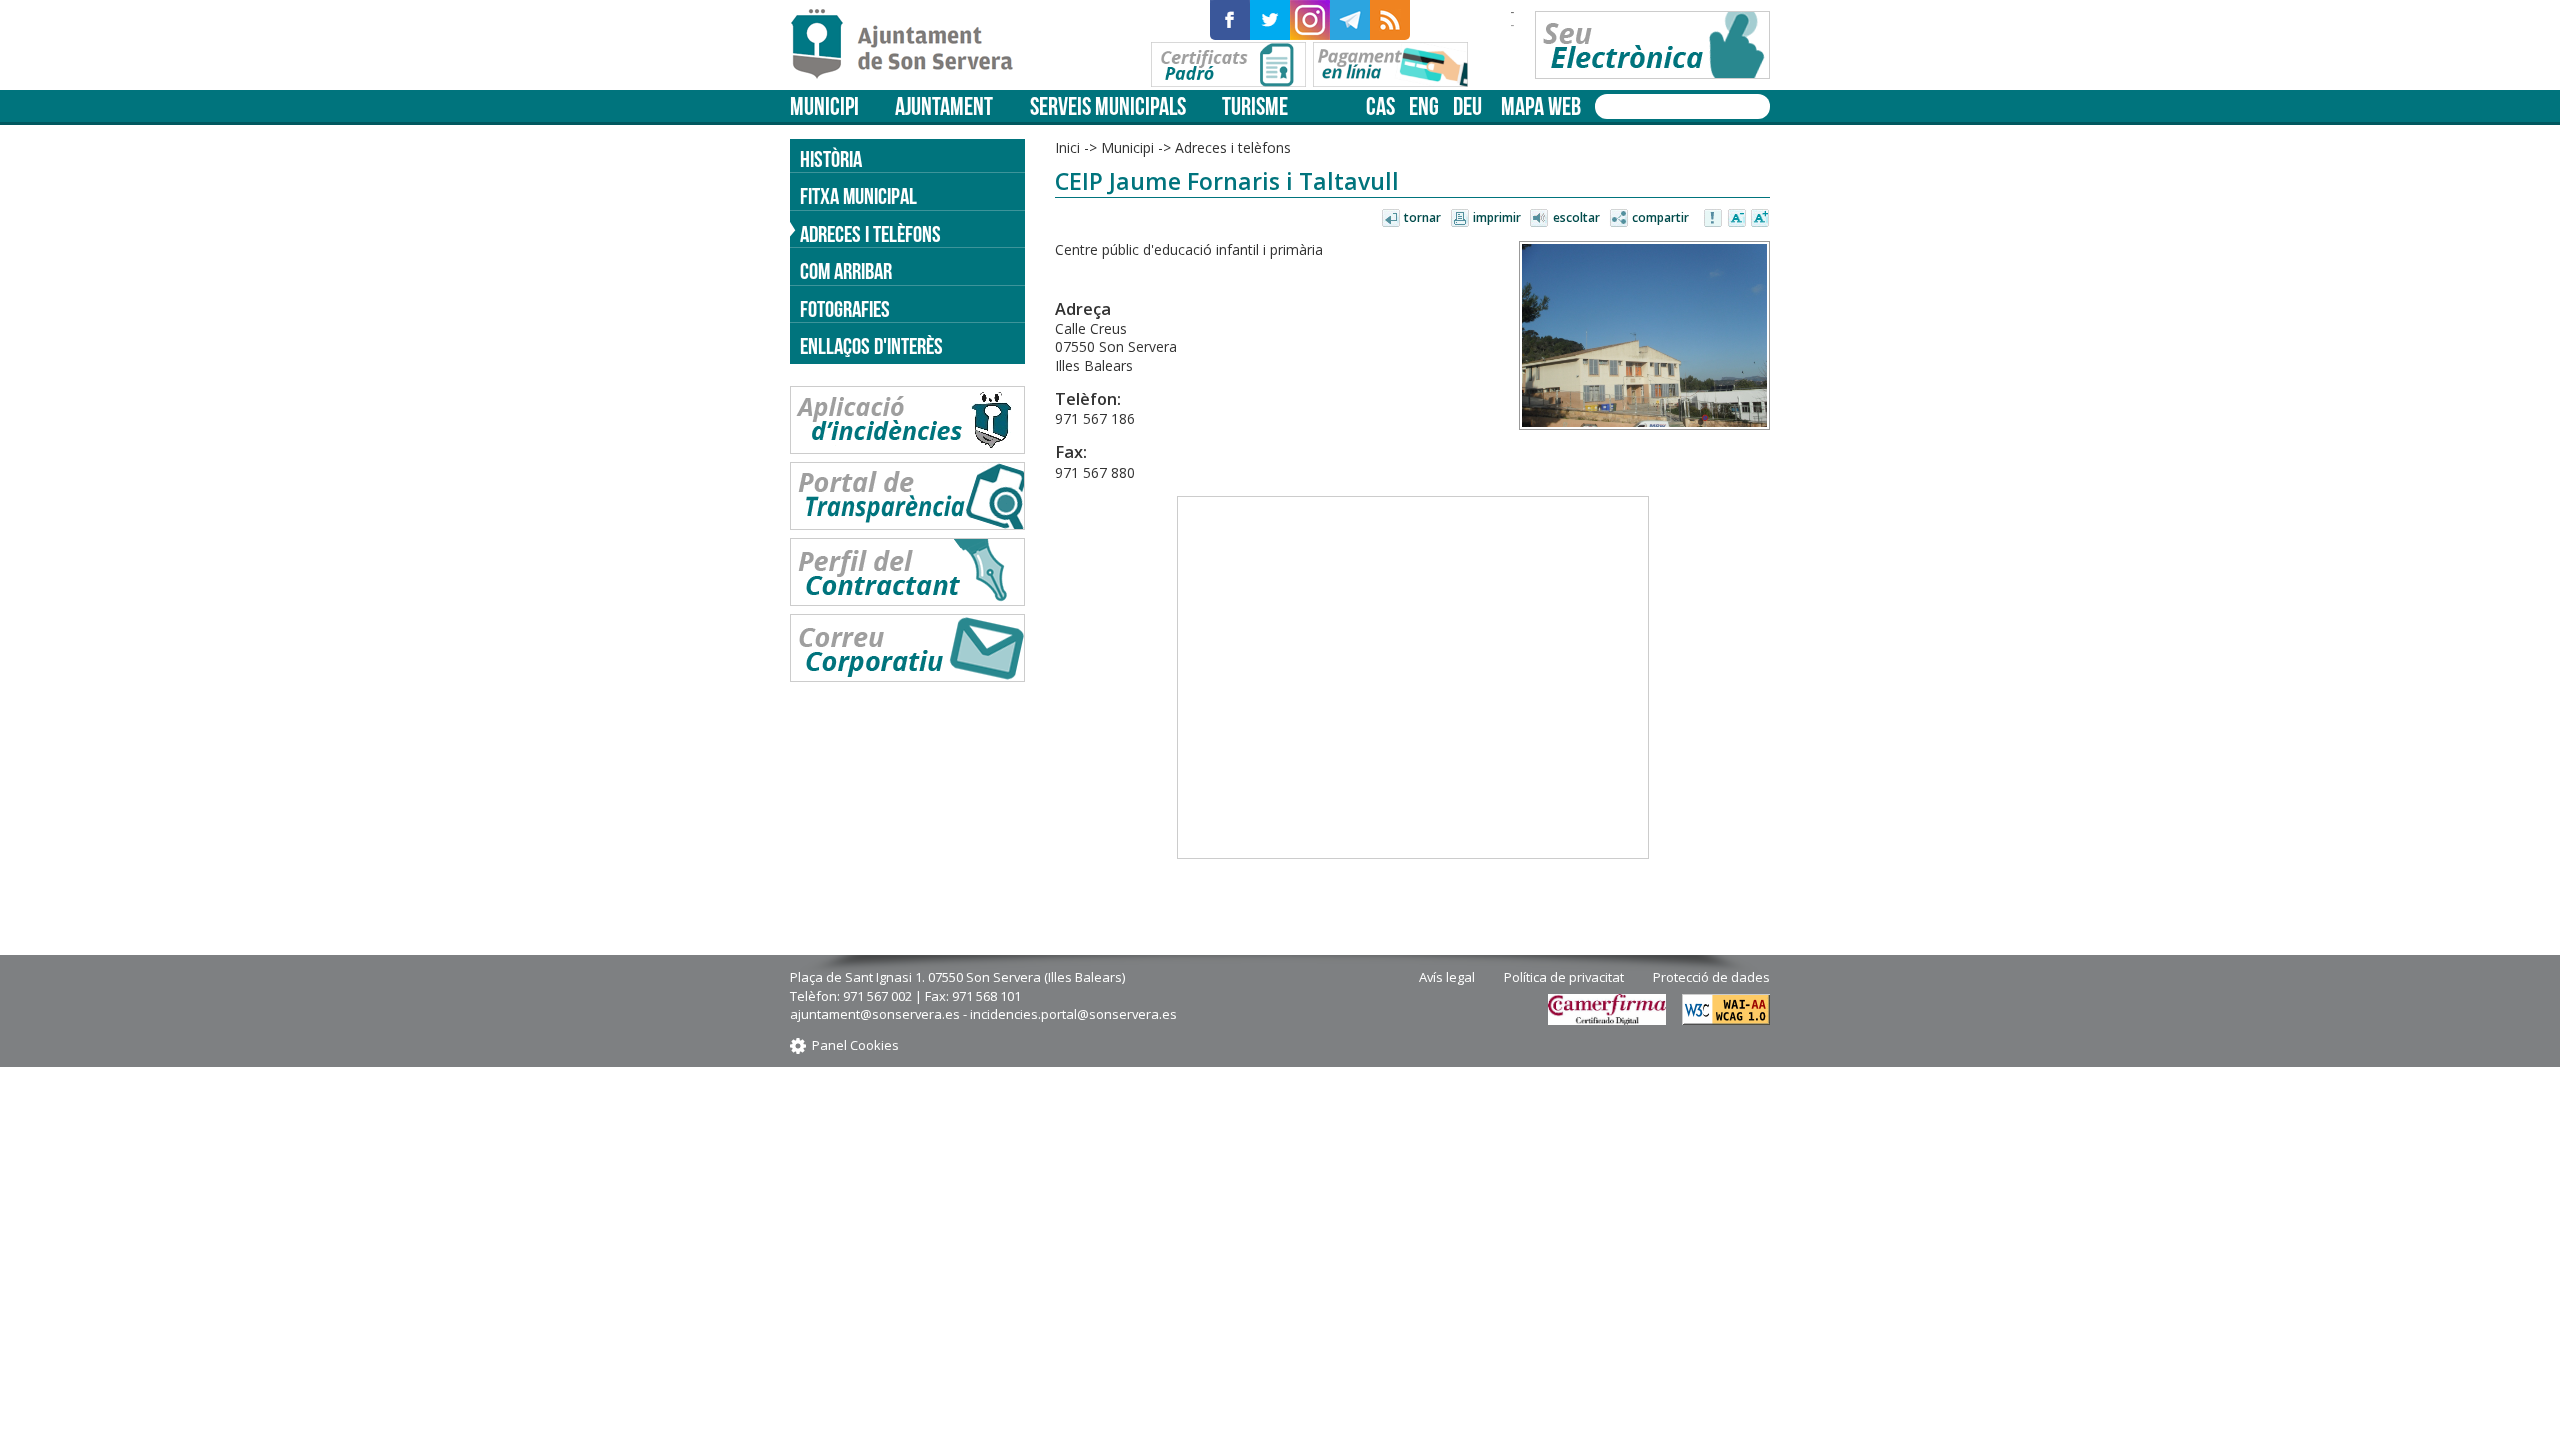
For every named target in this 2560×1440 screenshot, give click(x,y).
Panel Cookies (855, 1045)
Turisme (1255, 106)
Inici (1067, 147)
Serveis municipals (1108, 106)
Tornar (1422, 217)
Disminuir (1737, 219)
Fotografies (845, 309)
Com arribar (846, 271)
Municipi (824, 106)
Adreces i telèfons (870, 234)
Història (831, 159)
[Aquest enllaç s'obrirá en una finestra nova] (1230, 20)
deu (1467, 106)
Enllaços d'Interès (871, 346)
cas (1380, 106)
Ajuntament (944, 106)
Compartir (1660, 217)
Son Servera (910, 45)
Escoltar (1576, 217)
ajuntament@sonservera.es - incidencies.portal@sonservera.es (983, 1014)
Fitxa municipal (858, 196)
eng (1424, 106)
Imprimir (1497, 217)
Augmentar (1760, 219)
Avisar (1714, 219)
